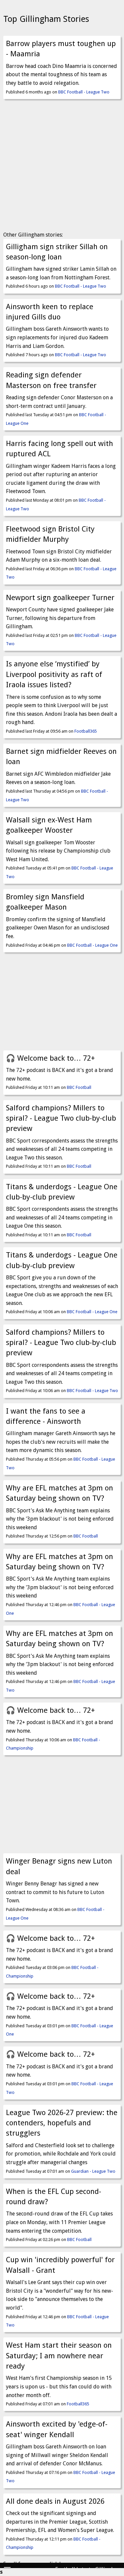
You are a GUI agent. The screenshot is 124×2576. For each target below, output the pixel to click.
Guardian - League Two (93, 2171)
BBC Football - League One (92, 945)
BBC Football (79, 1087)
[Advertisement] (62, 167)
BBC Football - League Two (84, 92)
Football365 (86, 731)
